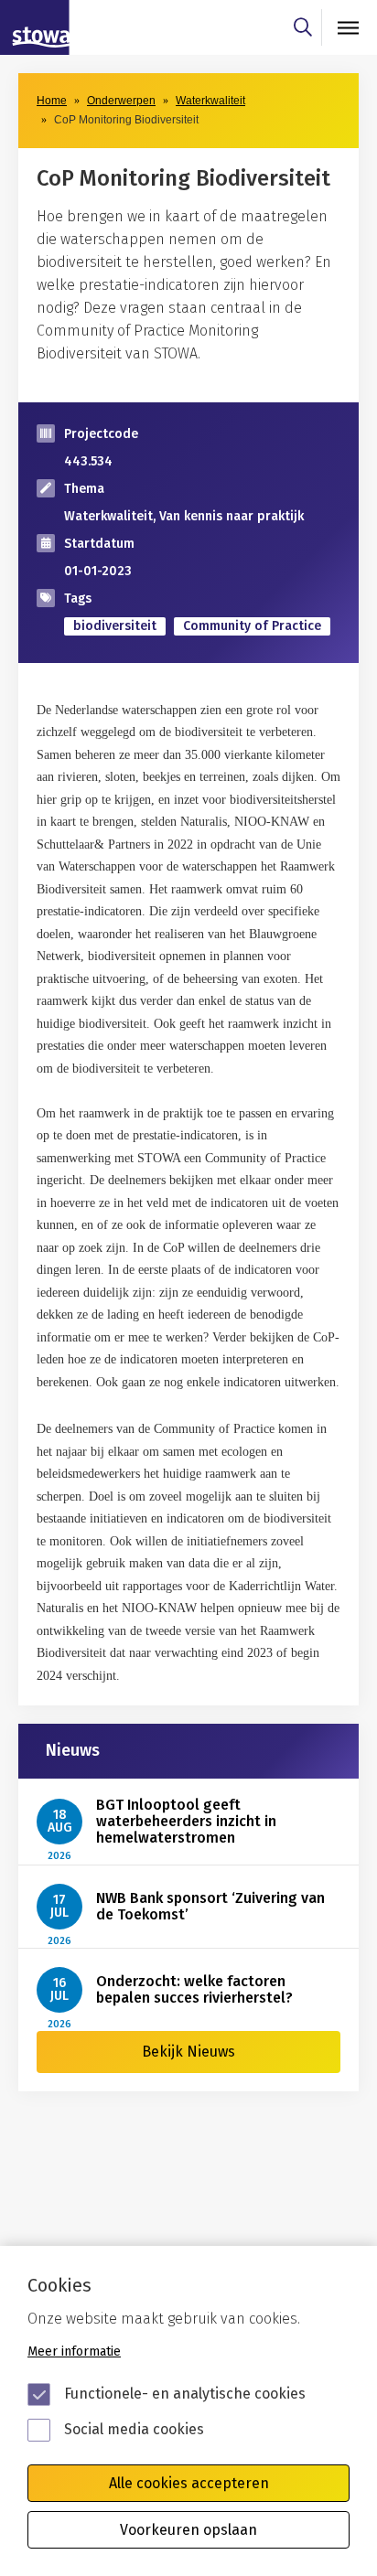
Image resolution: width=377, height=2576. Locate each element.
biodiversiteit (115, 626)
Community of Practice (252, 626)
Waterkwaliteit (210, 101)
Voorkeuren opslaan (188, 2530)
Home (52, 101)
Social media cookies (134, 2429)
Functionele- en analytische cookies (185, 2394)
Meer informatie (74, 2352)
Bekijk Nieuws (188, 2052)
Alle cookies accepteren (189, 2483)
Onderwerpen (121, 101)
